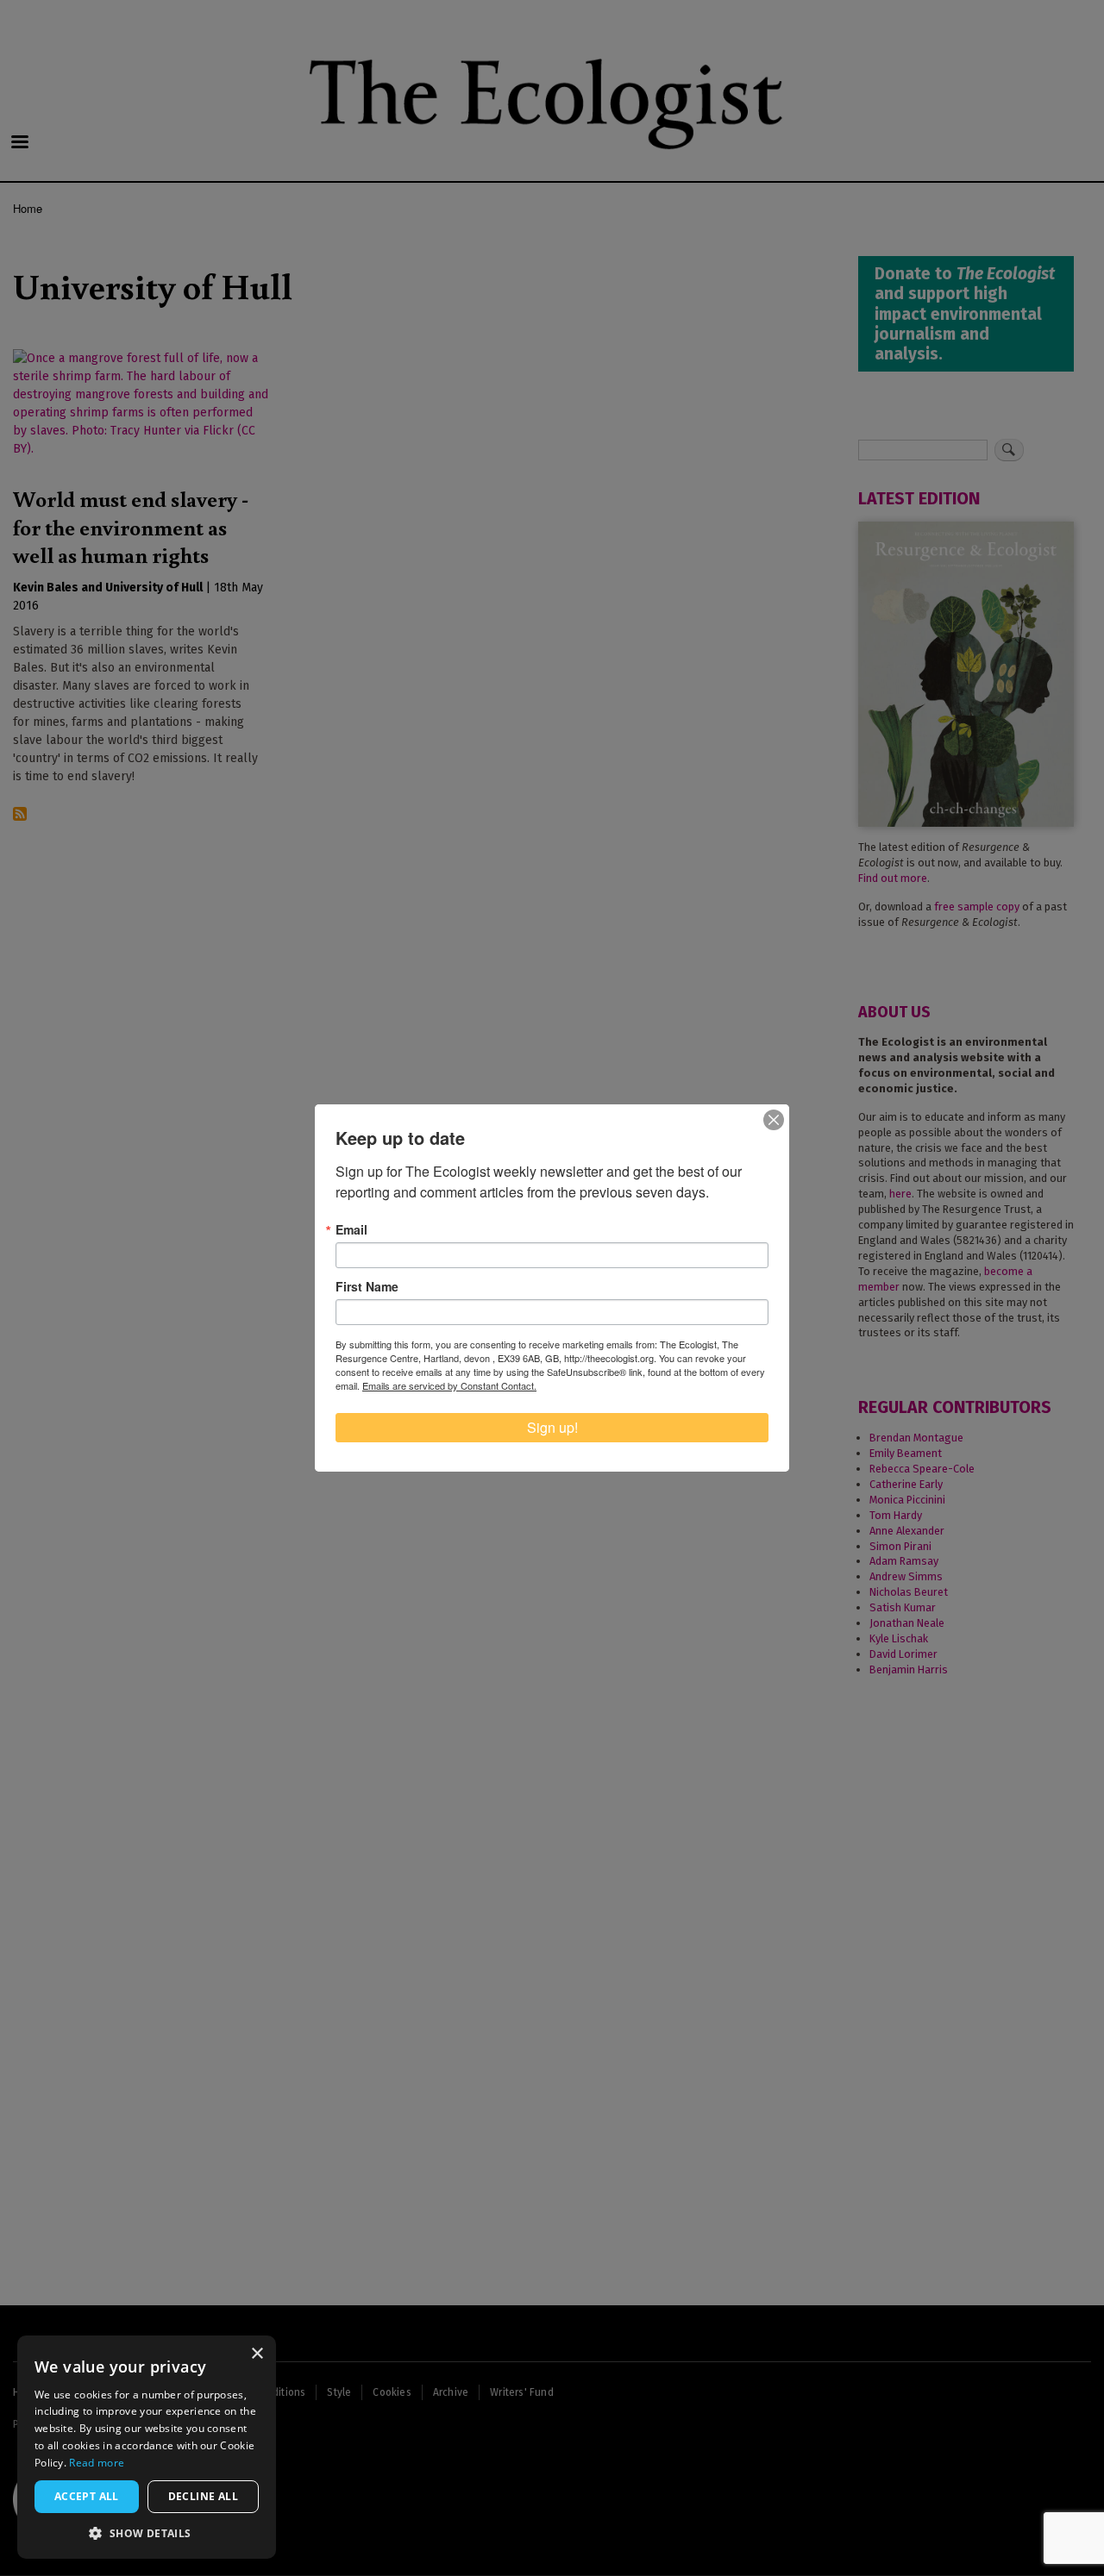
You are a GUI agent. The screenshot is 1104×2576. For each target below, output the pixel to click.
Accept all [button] (87, 2496)
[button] (147, 2533)
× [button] (257, 2354)
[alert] (147, 2447)
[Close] (774, 1120)
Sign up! (552, 1427)
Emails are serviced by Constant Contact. (449, 1385)
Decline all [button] (203, 2496)
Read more (97, 2463)
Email (351, 1229)
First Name (367, 1286)
